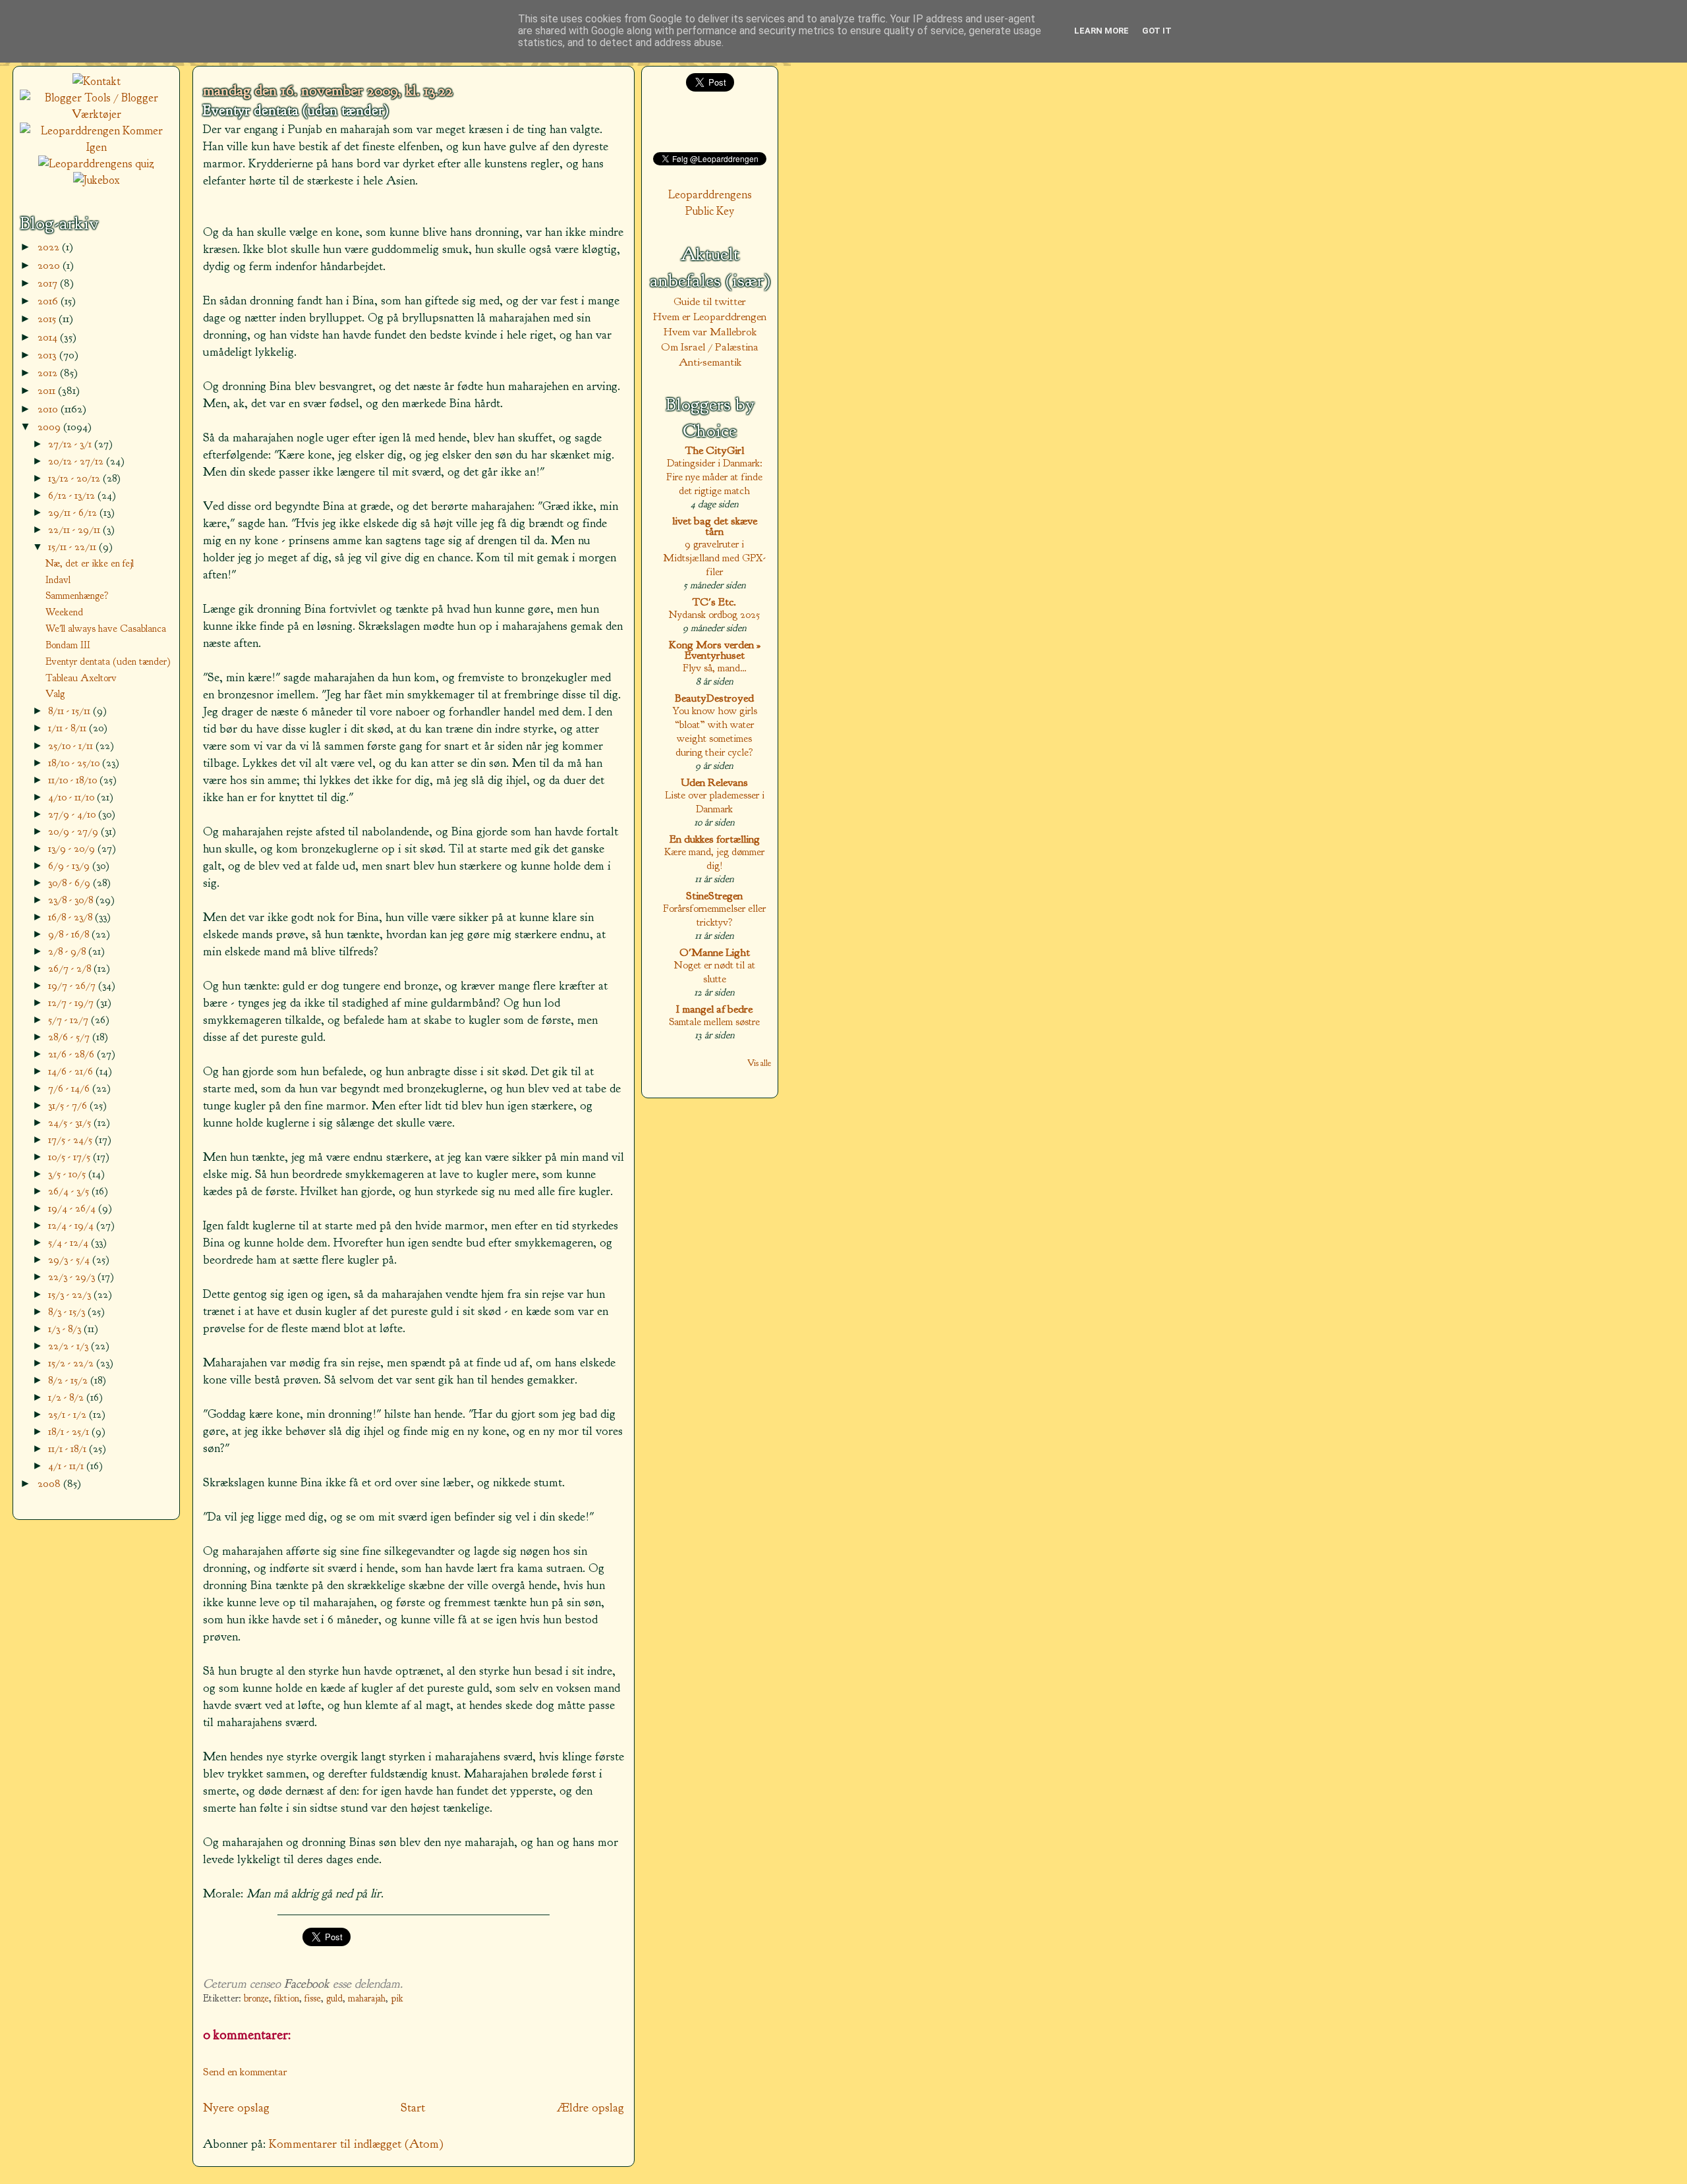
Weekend (64, 612)
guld (334, 1999)
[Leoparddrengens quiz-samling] (96, 164)
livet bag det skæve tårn (715, 526)
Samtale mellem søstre (714, 1022)
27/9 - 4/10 (73, 814)
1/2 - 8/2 (67, 1397)
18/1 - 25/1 (70, 1431)
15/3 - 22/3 (71, 1294)
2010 (49, 409)
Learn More (1101, 31)
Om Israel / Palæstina (710, 347)
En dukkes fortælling (715, 839)
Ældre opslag (590, 2108)
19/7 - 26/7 (73, 985)
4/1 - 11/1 (67, 1466)
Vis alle (759, 1063)
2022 (50, 247)
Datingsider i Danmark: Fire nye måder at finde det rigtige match (714, 477)
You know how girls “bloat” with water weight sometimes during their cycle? (715, 731)
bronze (256, 1999)
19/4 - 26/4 (73, 1208)
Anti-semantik (710, 362)
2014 (49, 337)
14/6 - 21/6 (72, 1071)
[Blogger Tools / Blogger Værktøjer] (96, 114)
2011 (48, 390)
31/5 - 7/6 (69, 1105)
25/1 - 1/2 (69, 1414)
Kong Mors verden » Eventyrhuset (715, 650)
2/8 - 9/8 (68, 951)
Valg (55, 694)
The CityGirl (715, 450)
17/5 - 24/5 (71, 1139)
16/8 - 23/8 (71, 917)
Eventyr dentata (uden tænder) (296, 111)
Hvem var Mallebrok (710, 332)
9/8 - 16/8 (70, 934)
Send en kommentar (245, 2072)
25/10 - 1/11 (72, 745)
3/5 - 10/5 (68, 1174)
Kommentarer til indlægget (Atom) (356, 2144)
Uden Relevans (714, 782)
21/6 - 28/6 (72, 1054)
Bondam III (68, 645)
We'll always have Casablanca (106, 629)
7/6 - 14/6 (70, 1088)
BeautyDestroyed (714, 698)
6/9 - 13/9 (70, 865)
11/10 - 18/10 (74, 780)
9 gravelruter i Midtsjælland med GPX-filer (714, 558)
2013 (48, 355)
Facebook (307, 1984)
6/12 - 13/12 (73, 495)
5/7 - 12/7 (70, 1020)
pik (397, 1999)
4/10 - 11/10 (72, 797)
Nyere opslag (236, 2108)
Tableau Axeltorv (81, 678)
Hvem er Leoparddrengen (710, 317)
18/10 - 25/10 (75, 763)
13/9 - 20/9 (73, 848)
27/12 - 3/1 (71, 444)
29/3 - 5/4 (70, 1259)
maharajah (367, 1999)
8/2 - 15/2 (69, 1380)
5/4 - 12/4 (70, 1242)
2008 (50, 1483)
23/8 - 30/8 (72, 900)
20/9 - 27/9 (74, 831)
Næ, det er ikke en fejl (90, 563)
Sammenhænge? (77, 596)
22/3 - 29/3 (73, 1276)
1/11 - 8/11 (69, 728)
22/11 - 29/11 (75, 529)
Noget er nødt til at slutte (715, 972)
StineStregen (714, 896)
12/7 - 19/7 (72, 1002)
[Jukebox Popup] (97, 180)
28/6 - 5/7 (70, 1037)
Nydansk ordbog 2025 (714, 614)
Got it (1157, 31)
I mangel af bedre (714, 1009)
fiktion (287, 1999)
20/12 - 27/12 (77, 461)
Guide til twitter (710, 301)
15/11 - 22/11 (73, 546)
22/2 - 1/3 (70, 1346)
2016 (49, 301)
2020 (50, 265)
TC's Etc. (714, 602)
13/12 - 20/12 (75, 478)
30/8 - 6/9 (71, 882)
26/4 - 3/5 (70, 1191)
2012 (49, 373)
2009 (50, 427)
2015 (48, 319)
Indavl (58, 580)
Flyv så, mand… (715, 668)
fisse (313, 1999)
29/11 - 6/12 (74, 512)
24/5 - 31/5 (71, 1122)
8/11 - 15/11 (71, 711)
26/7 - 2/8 (71, 968)
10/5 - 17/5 (71, 1157)
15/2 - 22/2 (72, 1363)
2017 (49, 283)
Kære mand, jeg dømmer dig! (714, 858)
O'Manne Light (715, 952)
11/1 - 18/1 (69, 1448)
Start (413, 2108)
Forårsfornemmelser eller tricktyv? (714, 915)
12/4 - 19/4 (72, 1225)
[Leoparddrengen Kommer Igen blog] (96, 147)
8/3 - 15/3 (68, 1311)
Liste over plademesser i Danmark (715, 802)
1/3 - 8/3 (66, 1329)
